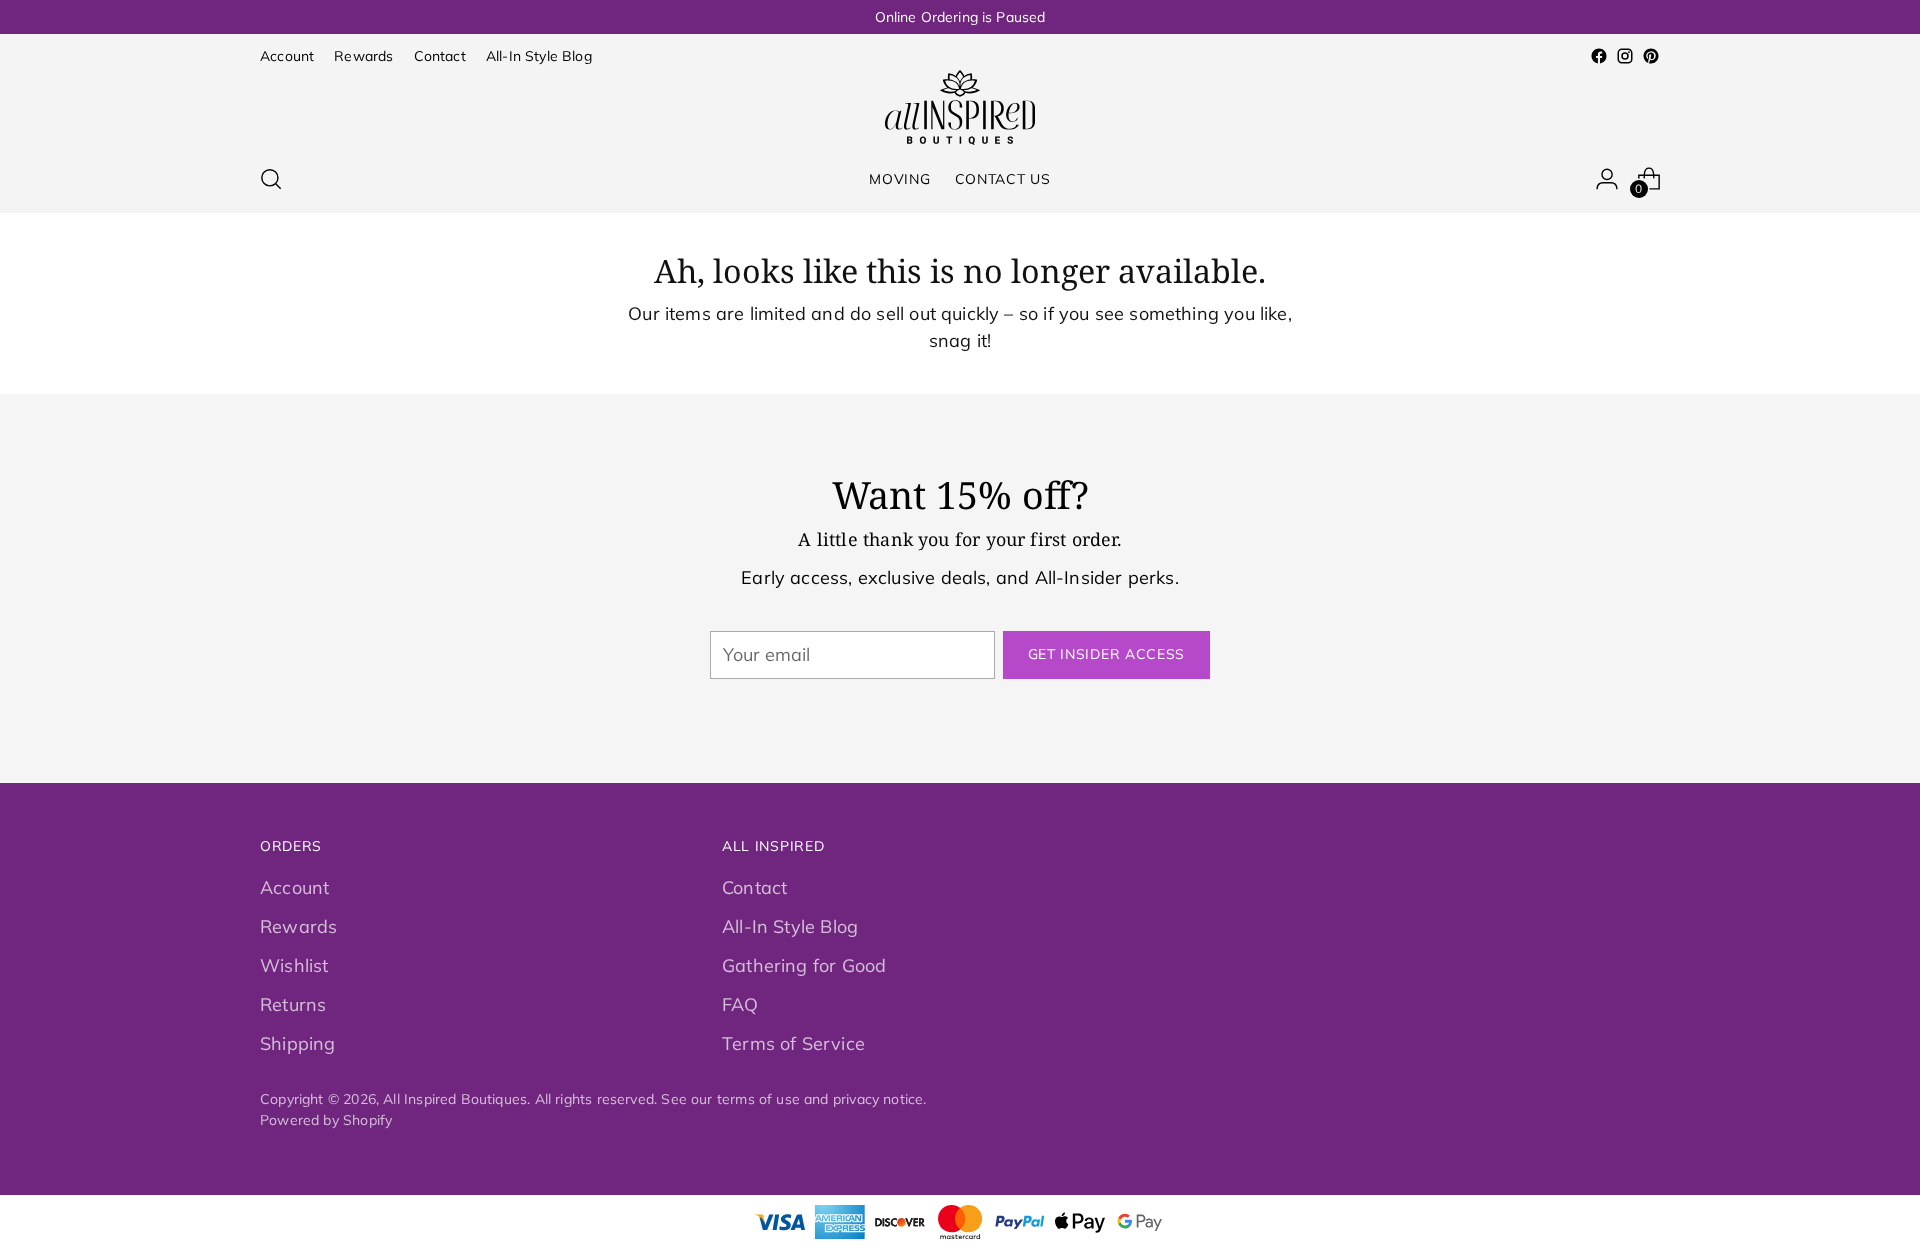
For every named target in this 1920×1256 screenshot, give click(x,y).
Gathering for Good (804, 965)
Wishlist (294, 965)
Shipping (297, 1043)
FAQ (740, 1004)
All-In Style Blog (790, 926)
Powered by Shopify (326, 1119)
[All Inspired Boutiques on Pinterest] (1651, 56)
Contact (754, 887)
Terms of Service (793, 1043)
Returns (293, 1004)
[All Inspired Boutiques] (960, 107)
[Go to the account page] (1607, 179)
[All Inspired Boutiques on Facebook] (1599, 56)
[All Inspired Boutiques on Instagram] (1625, 56)
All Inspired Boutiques (455, 1098)
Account (294, 887)
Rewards (298, 926)
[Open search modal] (271, 179)
